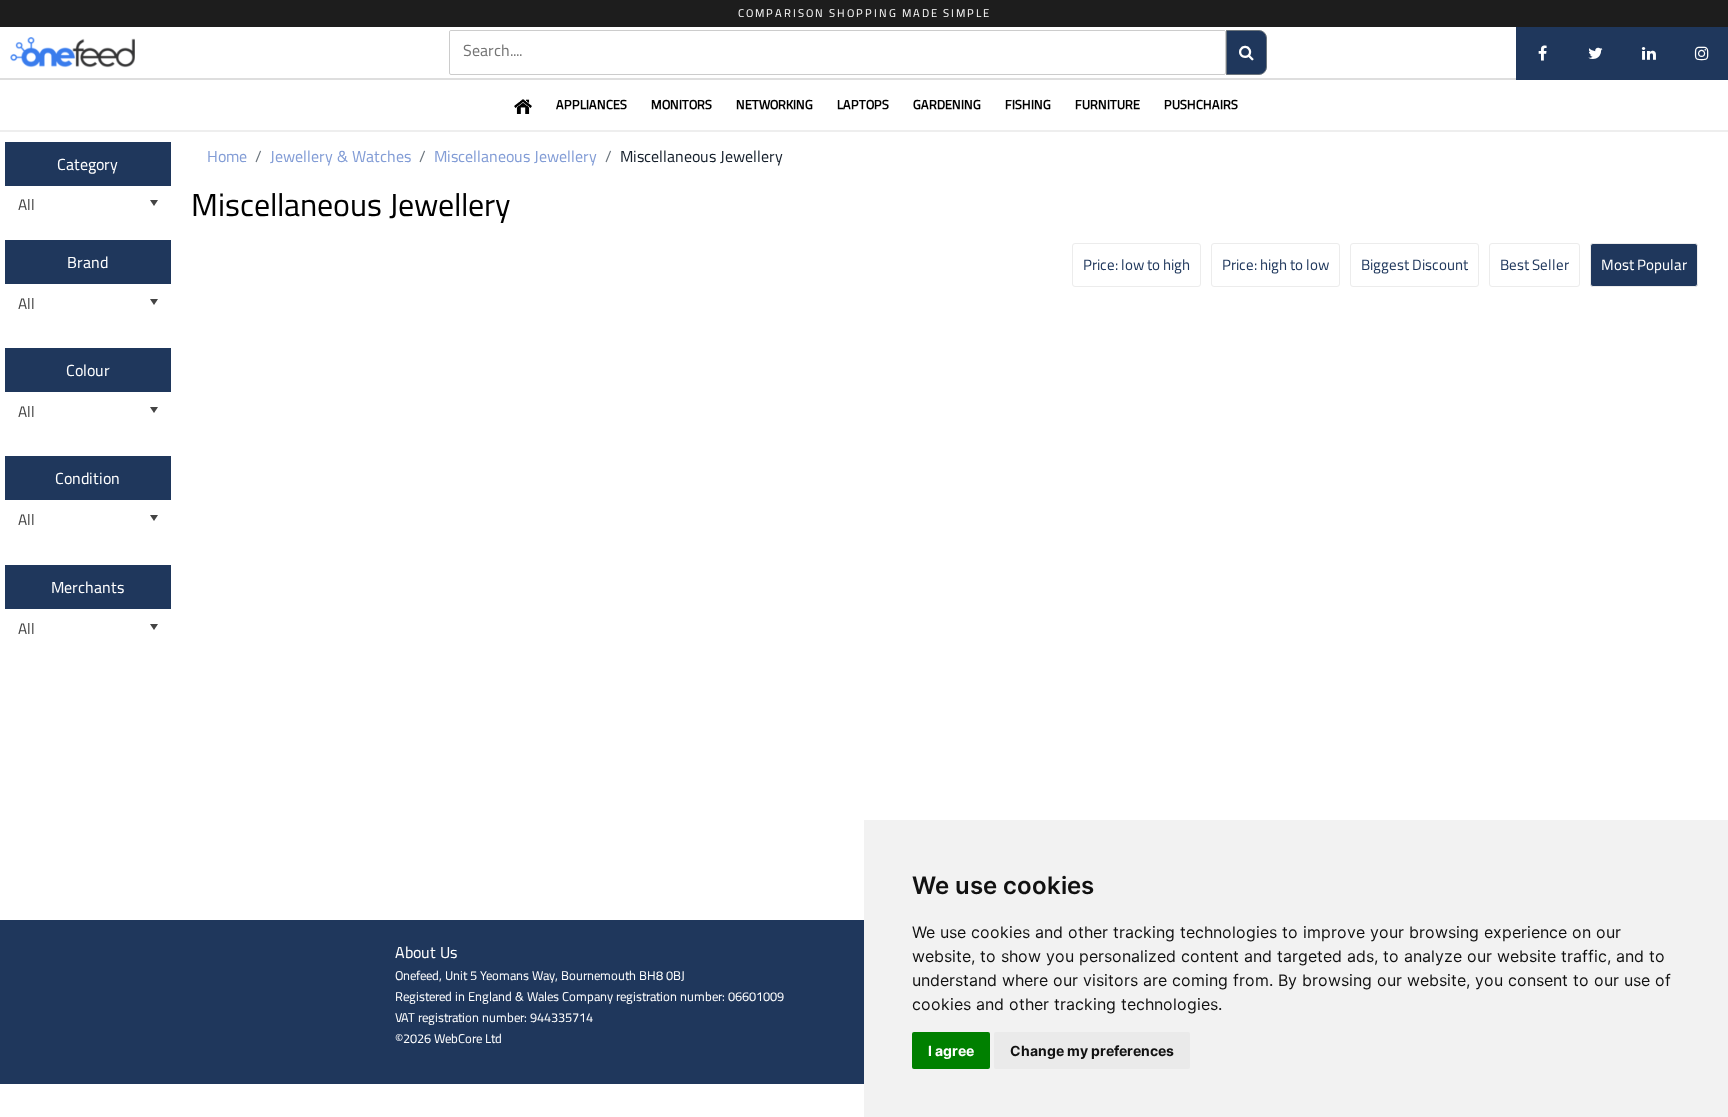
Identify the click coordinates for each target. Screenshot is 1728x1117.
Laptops (863, 104)
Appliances (591, 104)
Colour (88, 370)
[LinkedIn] (1648, 53)
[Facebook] (1542, 53)
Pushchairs (1201, 104)
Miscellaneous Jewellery (515, 156)
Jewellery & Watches (340, 156)
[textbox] (838, 50)
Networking (774, 104)
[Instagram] (1701, 53)
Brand (87, 262)
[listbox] (88, 205)
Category (87, 164)
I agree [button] (951, 1050)
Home (227, 156)
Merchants (87, 587)
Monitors (681, 104)
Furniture (1107, 104)
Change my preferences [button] (1092, 1050)
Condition (87, 478)
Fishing (1028, 104)
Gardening (947, 104)
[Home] (105, 53)
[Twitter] (1595, 53)
